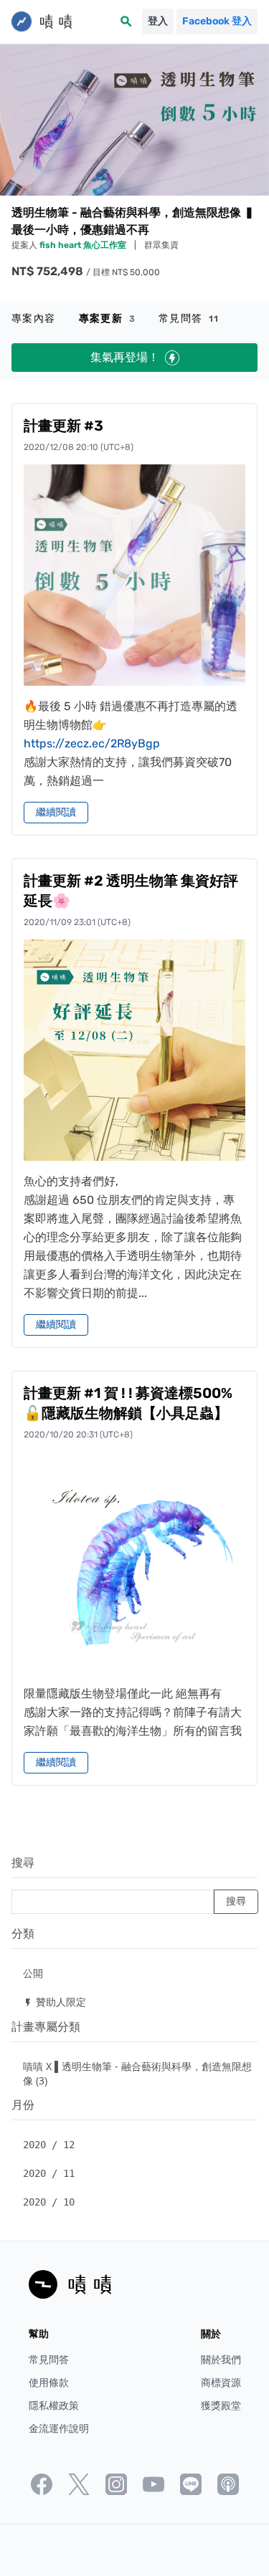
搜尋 (23, 1863)
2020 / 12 (49, 2145)
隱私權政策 (54, 2406)
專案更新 (107, 319)
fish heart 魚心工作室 (84, 245)
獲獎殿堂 (221, 2406)
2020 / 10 (49, 2202)
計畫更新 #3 (63, 426)
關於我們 (221, 2360)
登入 (158, 21)
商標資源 (221, 2383)
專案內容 (34, 319)
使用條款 (49, 2383)
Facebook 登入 (217, 21)
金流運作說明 (59, 2429)
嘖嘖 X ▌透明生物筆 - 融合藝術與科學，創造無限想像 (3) (137, 2073)
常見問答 (189, 319)
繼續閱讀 (56, 812)
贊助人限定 (55, 2002)
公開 (33, 1973)
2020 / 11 (49, 2173)
